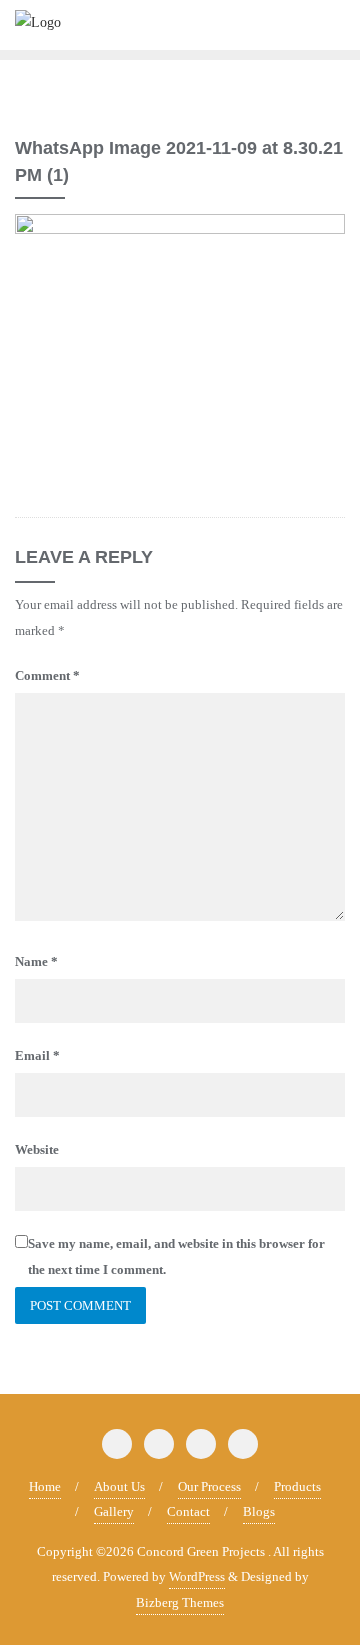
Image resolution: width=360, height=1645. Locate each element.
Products (297, 1486)
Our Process (209, 1486)
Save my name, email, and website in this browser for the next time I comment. (176, 1256)
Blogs (259, 1511)
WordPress (197, 1576)
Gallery (114, 1511)
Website (37, 1149)
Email (37, 1055)
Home (45, 1486)
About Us (119, 1486)
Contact (188, 1511)
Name (36, 961)
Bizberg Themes (180, 1602)
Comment (47, 675)
